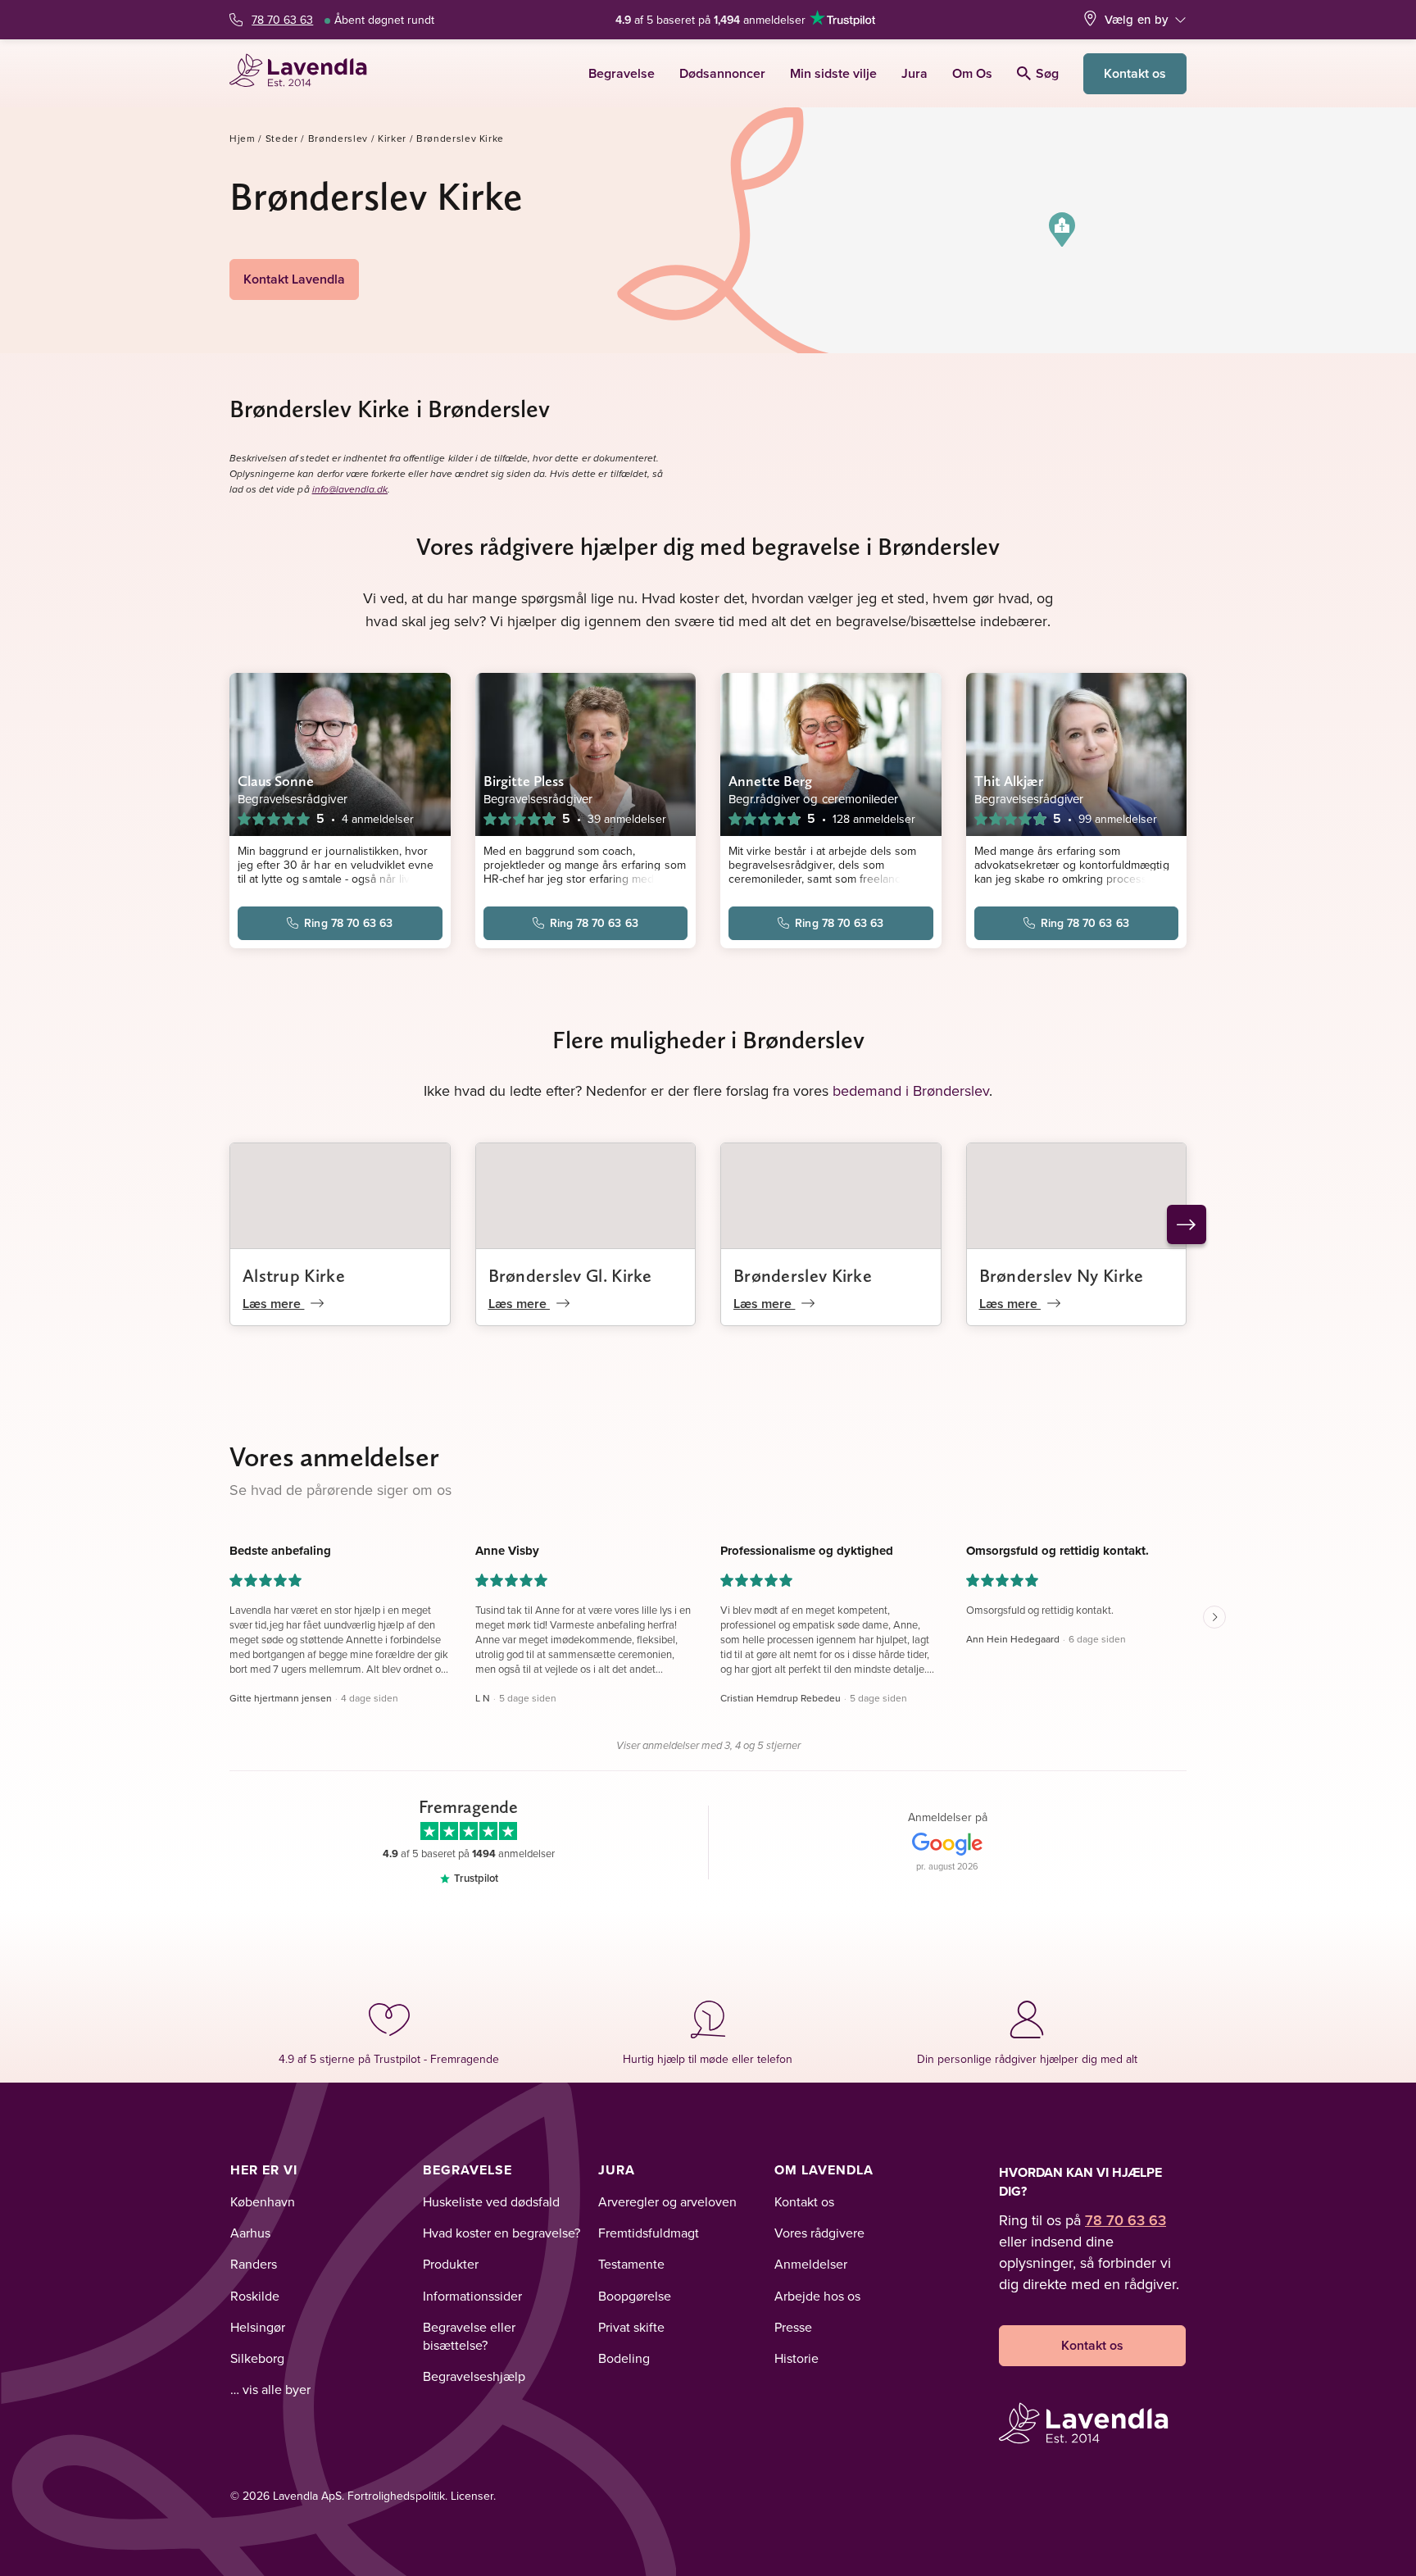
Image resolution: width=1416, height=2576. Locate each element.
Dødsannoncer (722, 73)
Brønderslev (338, 138)
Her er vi (264, 2170)
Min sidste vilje (833, 73)
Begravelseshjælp (474, 2376)
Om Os (972, 73)
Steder (282, 138)
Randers (254, 2264)
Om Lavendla (824, 2170)
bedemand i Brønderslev (911, 1090)
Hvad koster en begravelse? (501, 2233)
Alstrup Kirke (294, 1275)
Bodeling (624, 2358)
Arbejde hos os (817, 2296)
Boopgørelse (635, 2296)
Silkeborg (257, 2358)
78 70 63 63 (282, 20)
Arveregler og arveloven (667, 2201)
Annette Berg (770, 781)
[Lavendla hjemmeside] (305, 73)
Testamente (631, 2264)
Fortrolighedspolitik (396, 2496)
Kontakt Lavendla (294, 279)
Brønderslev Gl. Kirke (570, 1275)
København (263, 2201)
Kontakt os (1135, 73)
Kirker (392, 138)
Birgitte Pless (524, 781)
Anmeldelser (811, 2264)
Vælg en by (1137, 19)
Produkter (451, 2264)
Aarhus (250, 2233)
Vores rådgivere (819, 2233)
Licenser (472, 2496)
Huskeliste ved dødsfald (491, 2201)
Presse (793, 2327)
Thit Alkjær (1009, 781)
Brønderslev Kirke (803, 1275)
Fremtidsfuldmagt (649, 2233)
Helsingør (258, 2327)
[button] (1062, 229)
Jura (914, 73)
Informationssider (472, 2296)
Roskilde (255, 2296)
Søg (1047, 73)
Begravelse (622, 73)
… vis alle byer (270, 2389)
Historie (796, 2358)
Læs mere (273, 1304)
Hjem (243, 138)
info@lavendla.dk (350, 490)
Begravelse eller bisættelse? (469, 2336)
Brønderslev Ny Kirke (1062, 1275)
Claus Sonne (276, 781)
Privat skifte (631, 2327)
